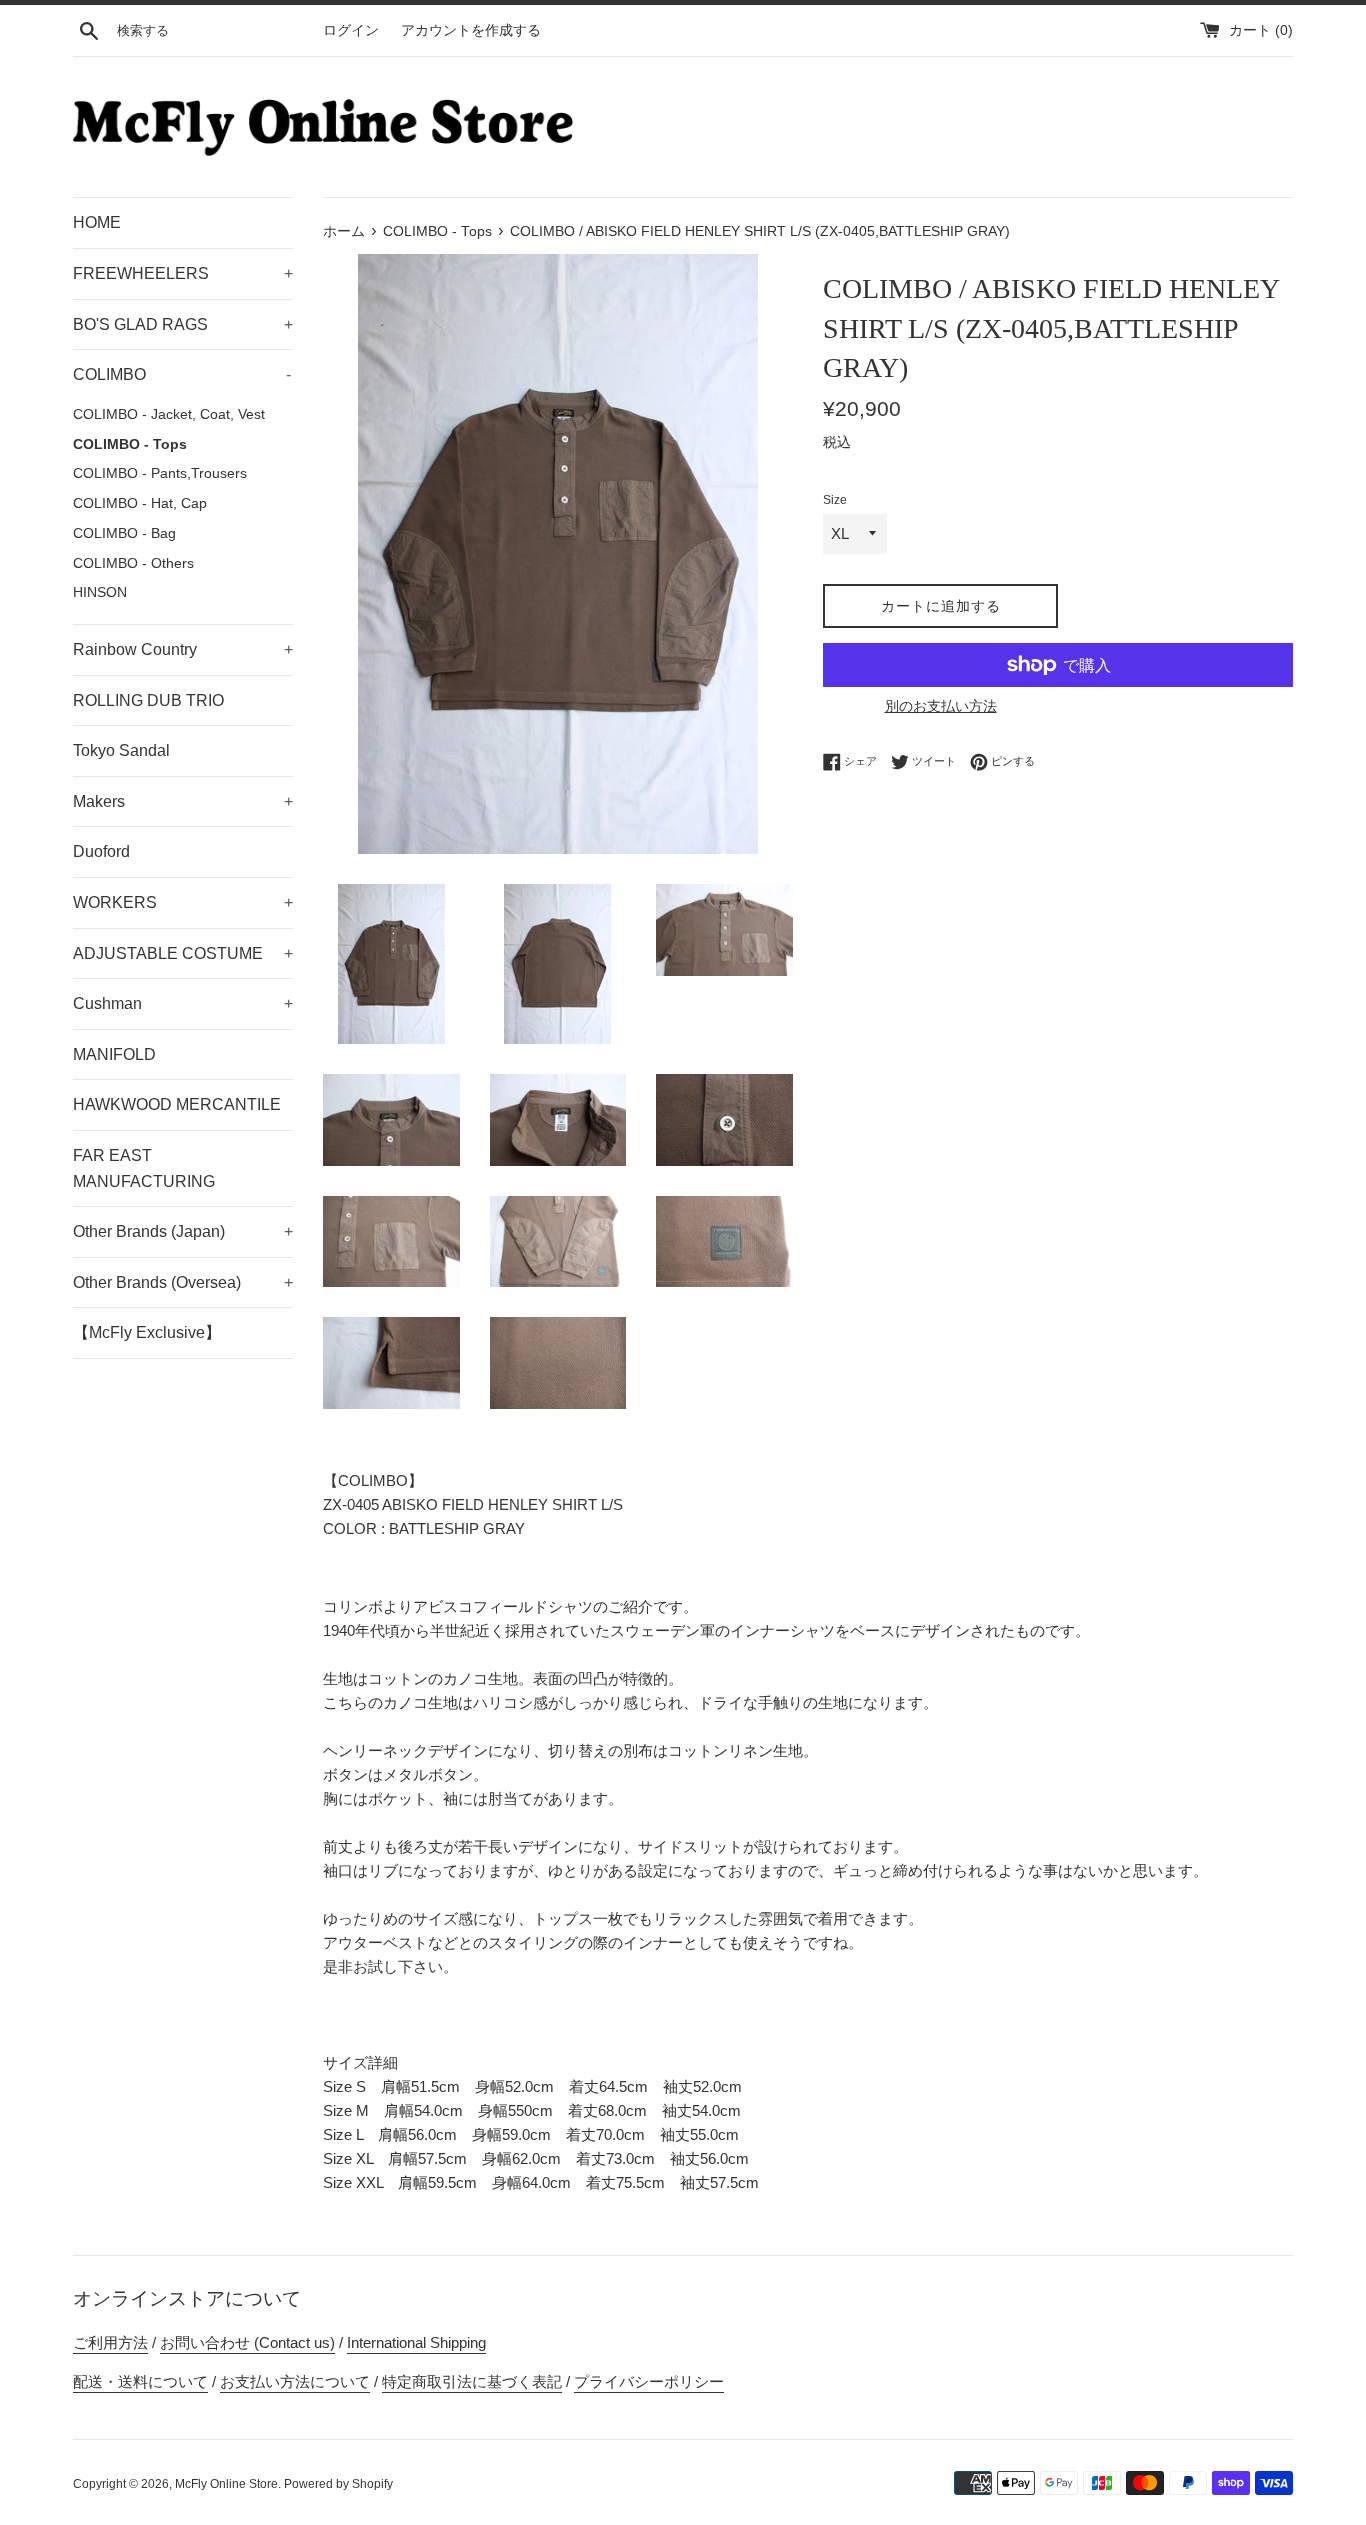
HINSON (100, 592)
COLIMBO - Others (133, 563)
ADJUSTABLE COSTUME (183, 953)
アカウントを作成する (471, 30)
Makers (183, 801)
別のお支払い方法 (941, 706)
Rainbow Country (183, 649)
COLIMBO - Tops (130, 444)
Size (835, 500)
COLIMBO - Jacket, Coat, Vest (169, 414)
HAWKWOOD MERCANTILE (177, 1104)
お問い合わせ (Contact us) (247, 2342)
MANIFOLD (114, 1054)
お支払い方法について (295, 2381)
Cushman (183, 1003)
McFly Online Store (226, 2484)
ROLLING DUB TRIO (148, 700)
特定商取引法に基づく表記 (472, 2381)
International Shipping (416, 2342)
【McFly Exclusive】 (147, 1332)
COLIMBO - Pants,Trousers (160, 473)
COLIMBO (182, 374)
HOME (97, 222)
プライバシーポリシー (649, 2381)
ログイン (351, 30)
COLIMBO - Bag (124, 533)
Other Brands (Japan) (183, 1231)
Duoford (101, 851)
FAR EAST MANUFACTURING (144, 1168)
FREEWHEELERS (183, 273)
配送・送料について (140, 2381)
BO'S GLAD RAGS (183, 324)
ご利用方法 (110, 2342)
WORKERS (183, 902)
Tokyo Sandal (121, 750)
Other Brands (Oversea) (183, 1282)
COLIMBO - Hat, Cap (140, 503)
